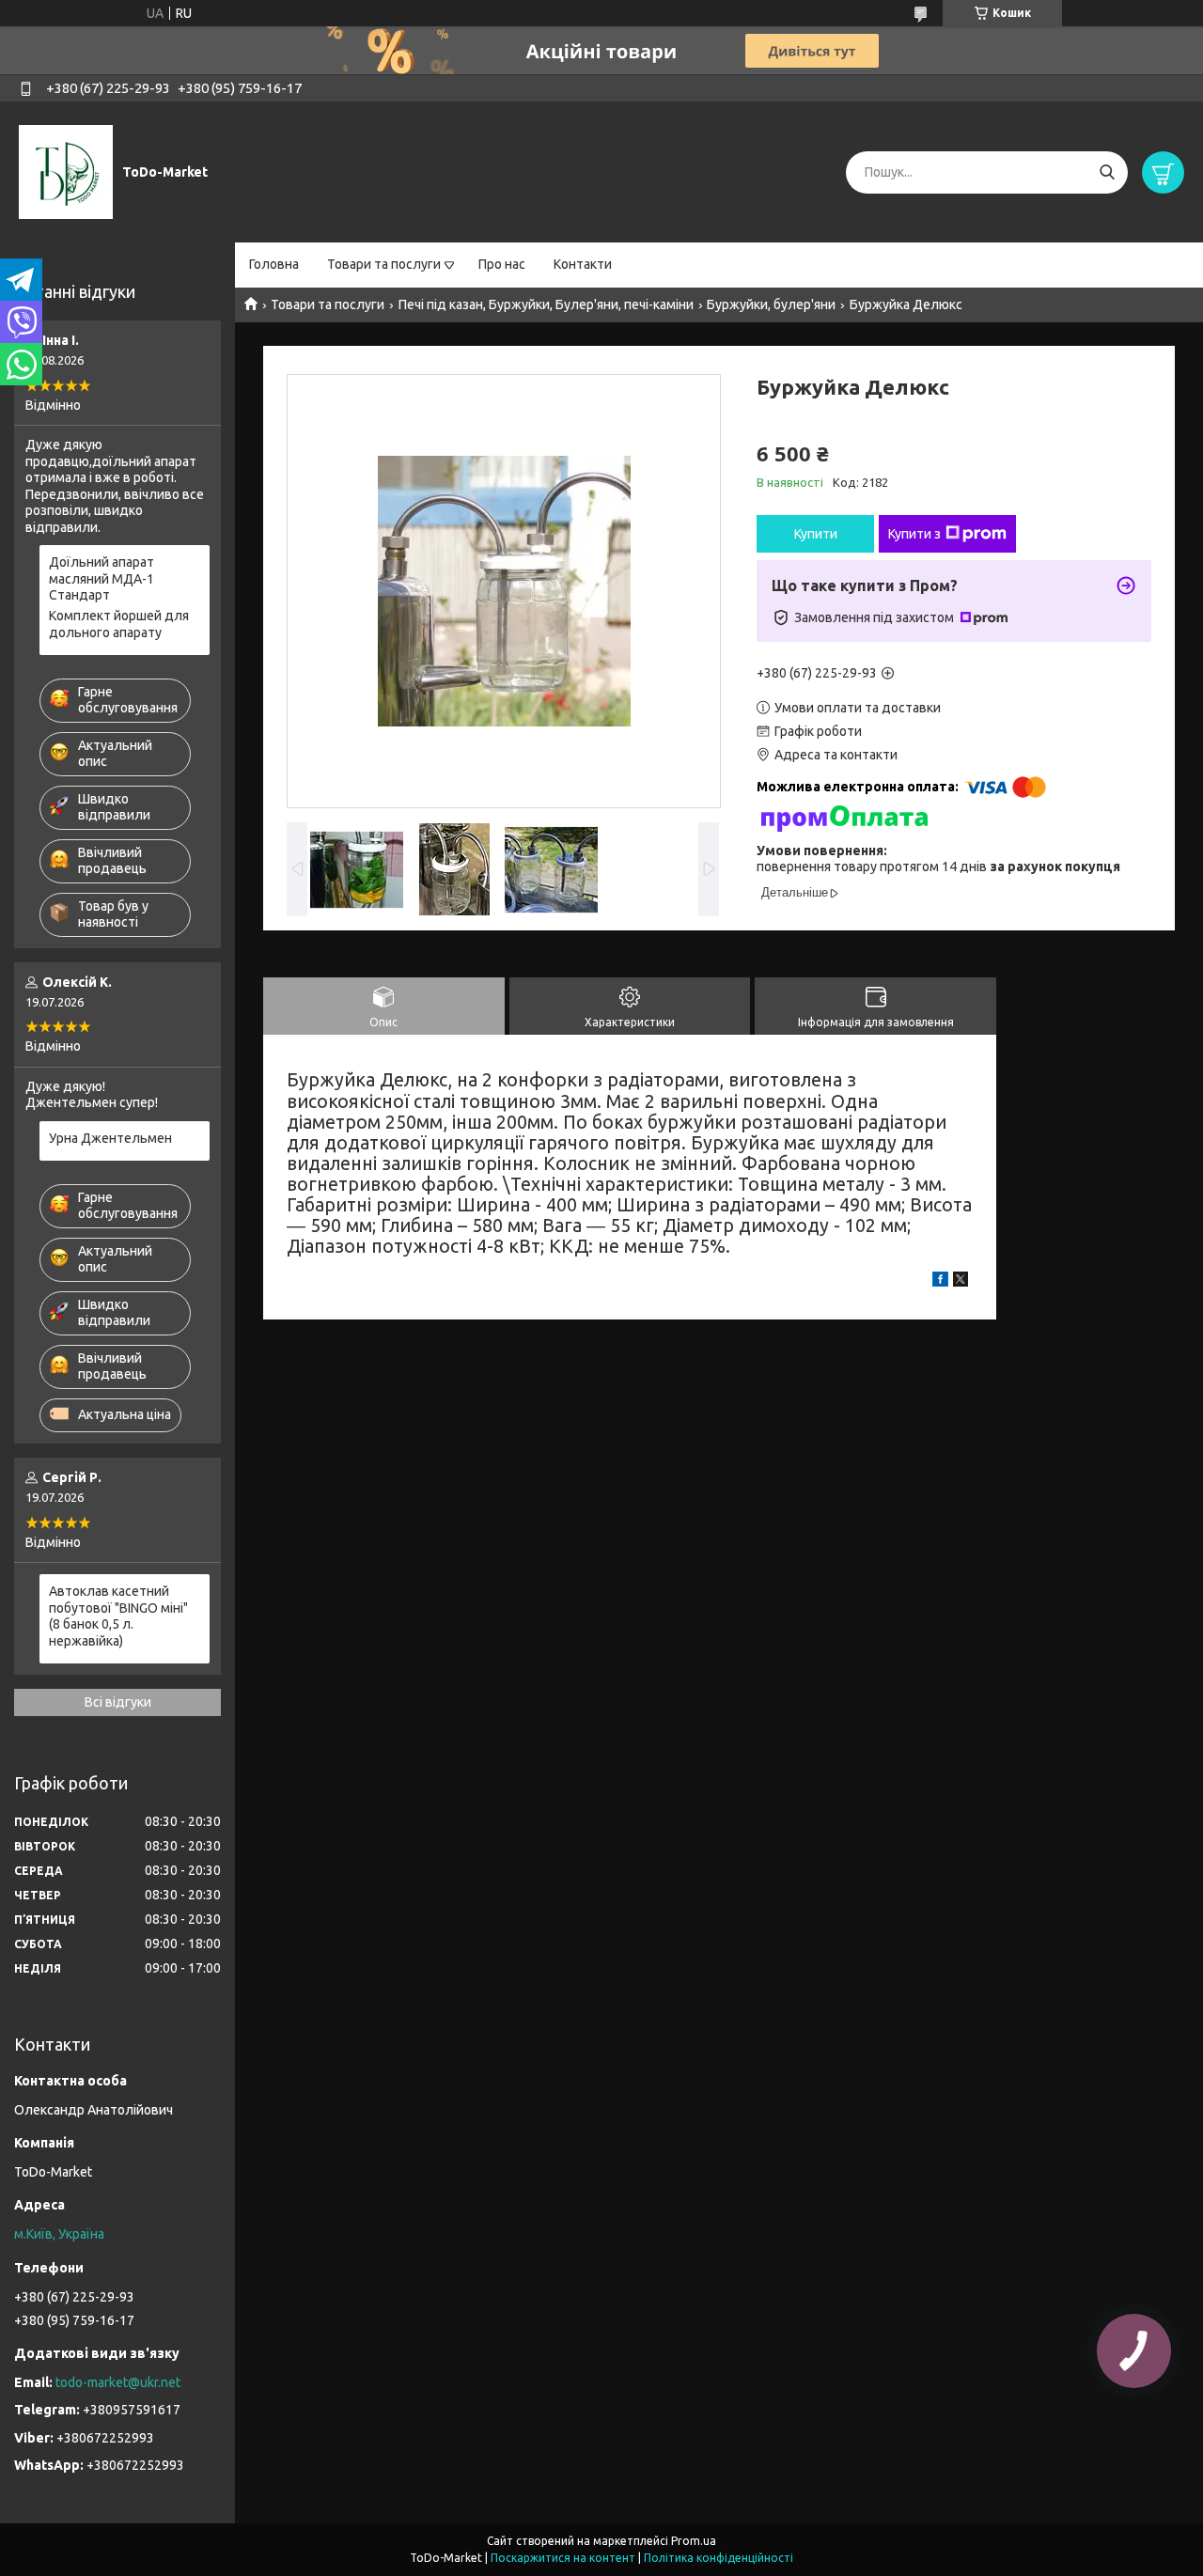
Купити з (914, 534)
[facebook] (940, 1282)
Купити (816, 534)
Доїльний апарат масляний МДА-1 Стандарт (102, 578)
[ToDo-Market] (66, 171)
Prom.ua (694, 2541)
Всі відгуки (118, 1702)
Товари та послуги (384, 264)
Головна (274, 264)
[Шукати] (1107, 172)
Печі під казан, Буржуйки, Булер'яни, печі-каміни (546, 304)
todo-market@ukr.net (118, 2382)
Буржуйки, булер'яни (771, 304)
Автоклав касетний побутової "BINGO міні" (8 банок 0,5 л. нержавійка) (118, 1616)
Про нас (502, 264)
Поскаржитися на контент (563, 2558)
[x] (961, 1282)
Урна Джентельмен (110, 1138)
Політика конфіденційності (719, 2558)
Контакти (583, 264)
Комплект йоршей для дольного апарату (119, 624)
